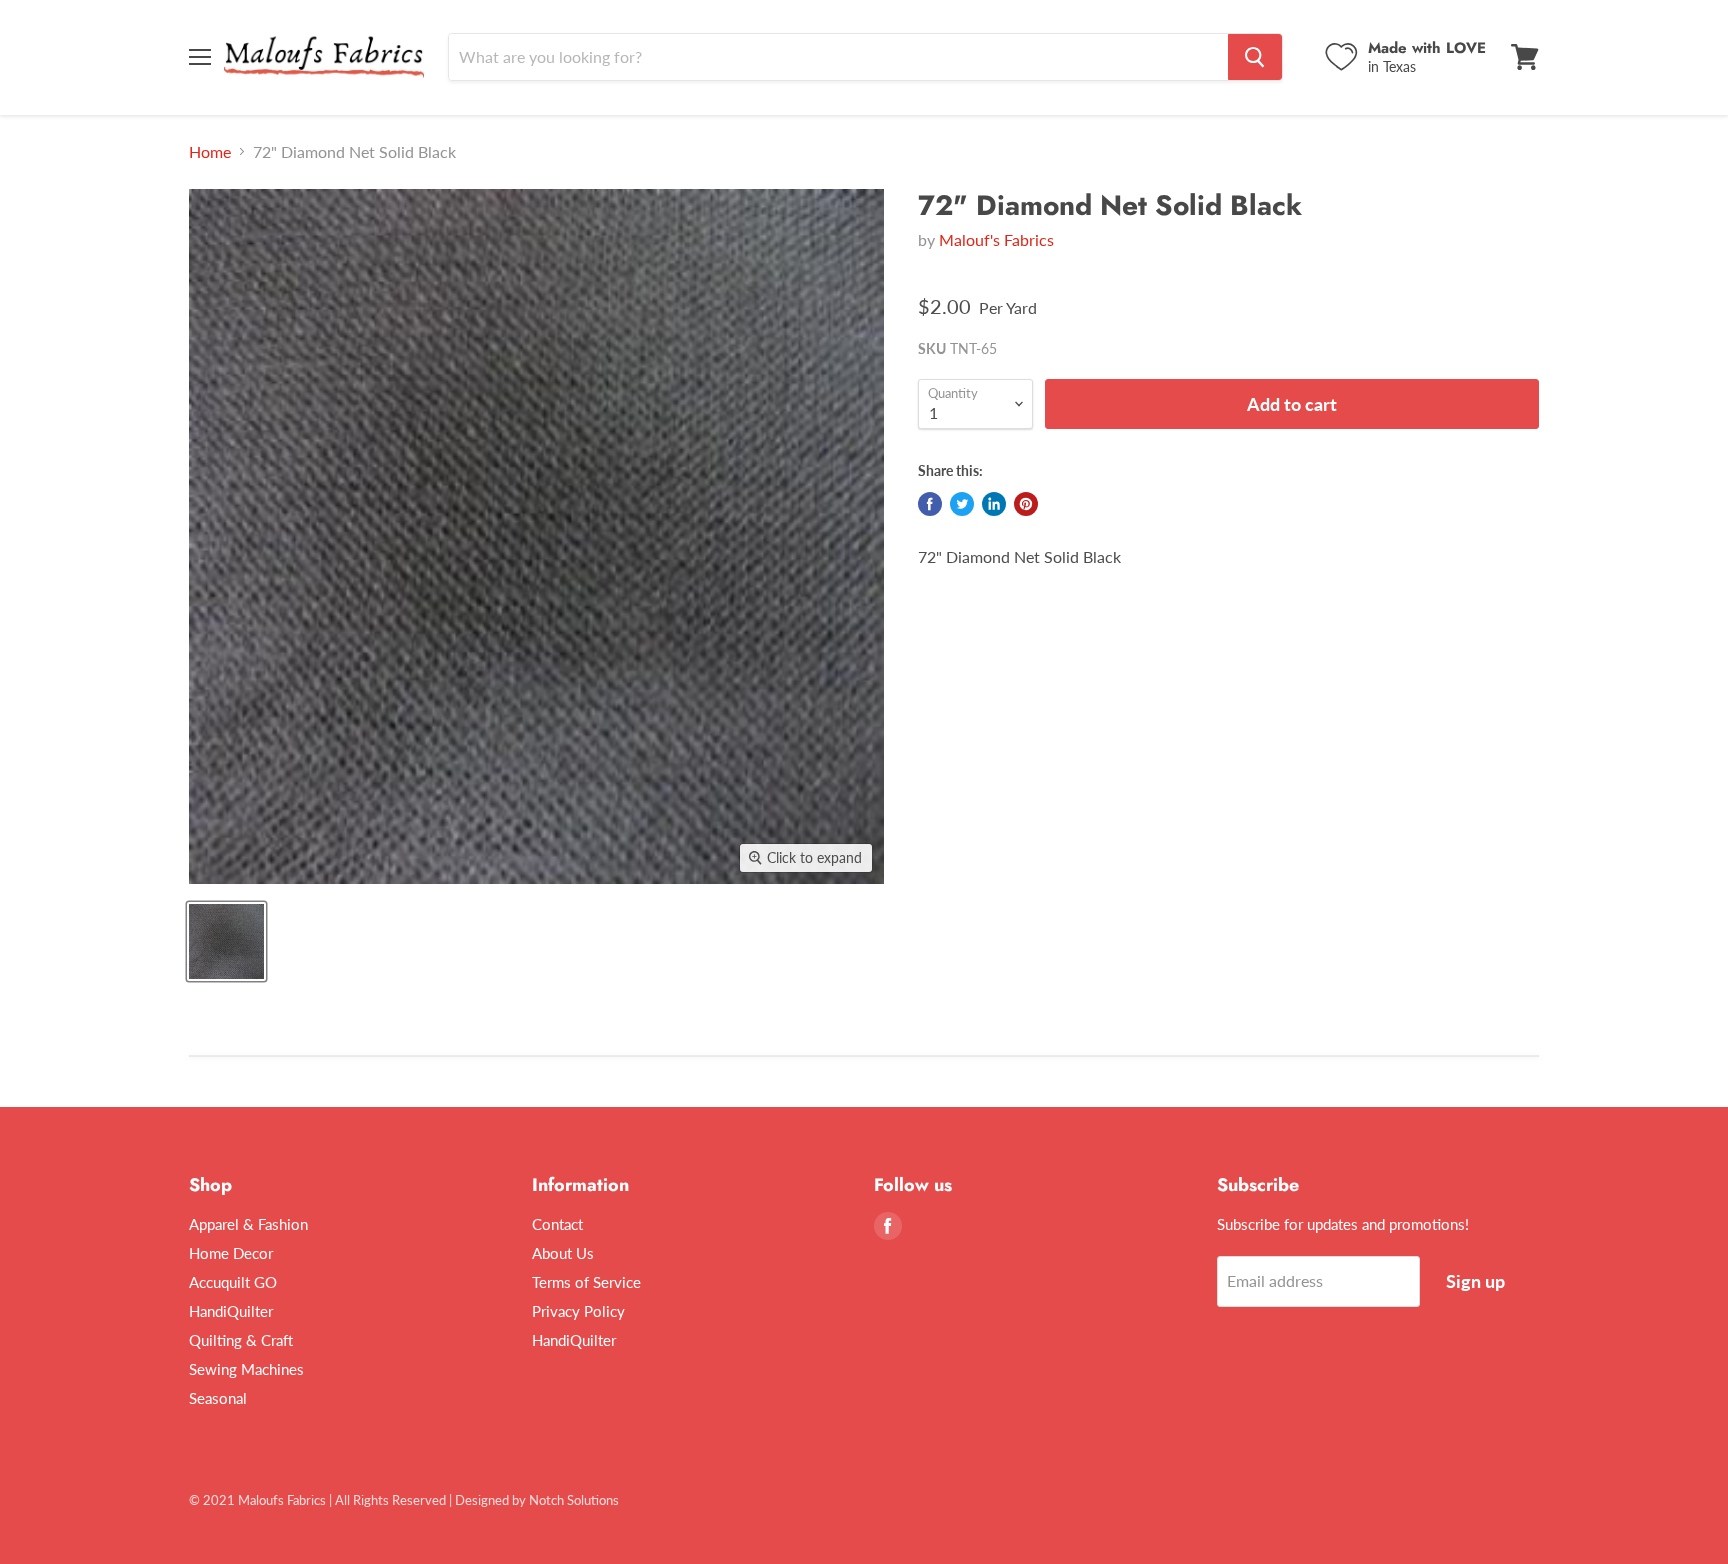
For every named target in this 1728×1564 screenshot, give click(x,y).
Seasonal (218, 1398)
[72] (226, 941)
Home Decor (231, 1253)
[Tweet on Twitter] (962, 504)
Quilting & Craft (241, 1340)
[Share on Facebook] (930, 504)
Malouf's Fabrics (996, 239)
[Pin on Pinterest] (1026, 504)
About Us (563, 1253)
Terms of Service (586, 1282)
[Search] (1255, 57)
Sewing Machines (246, 1369)
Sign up (1475, 1281)
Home (210, 152)
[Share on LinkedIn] (994, 504)
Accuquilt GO (233, 1282)
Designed (482, 1500)
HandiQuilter (231, 1311)
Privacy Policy (578, 1311)
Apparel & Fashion (248, 1224)
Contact (557, 1224)
